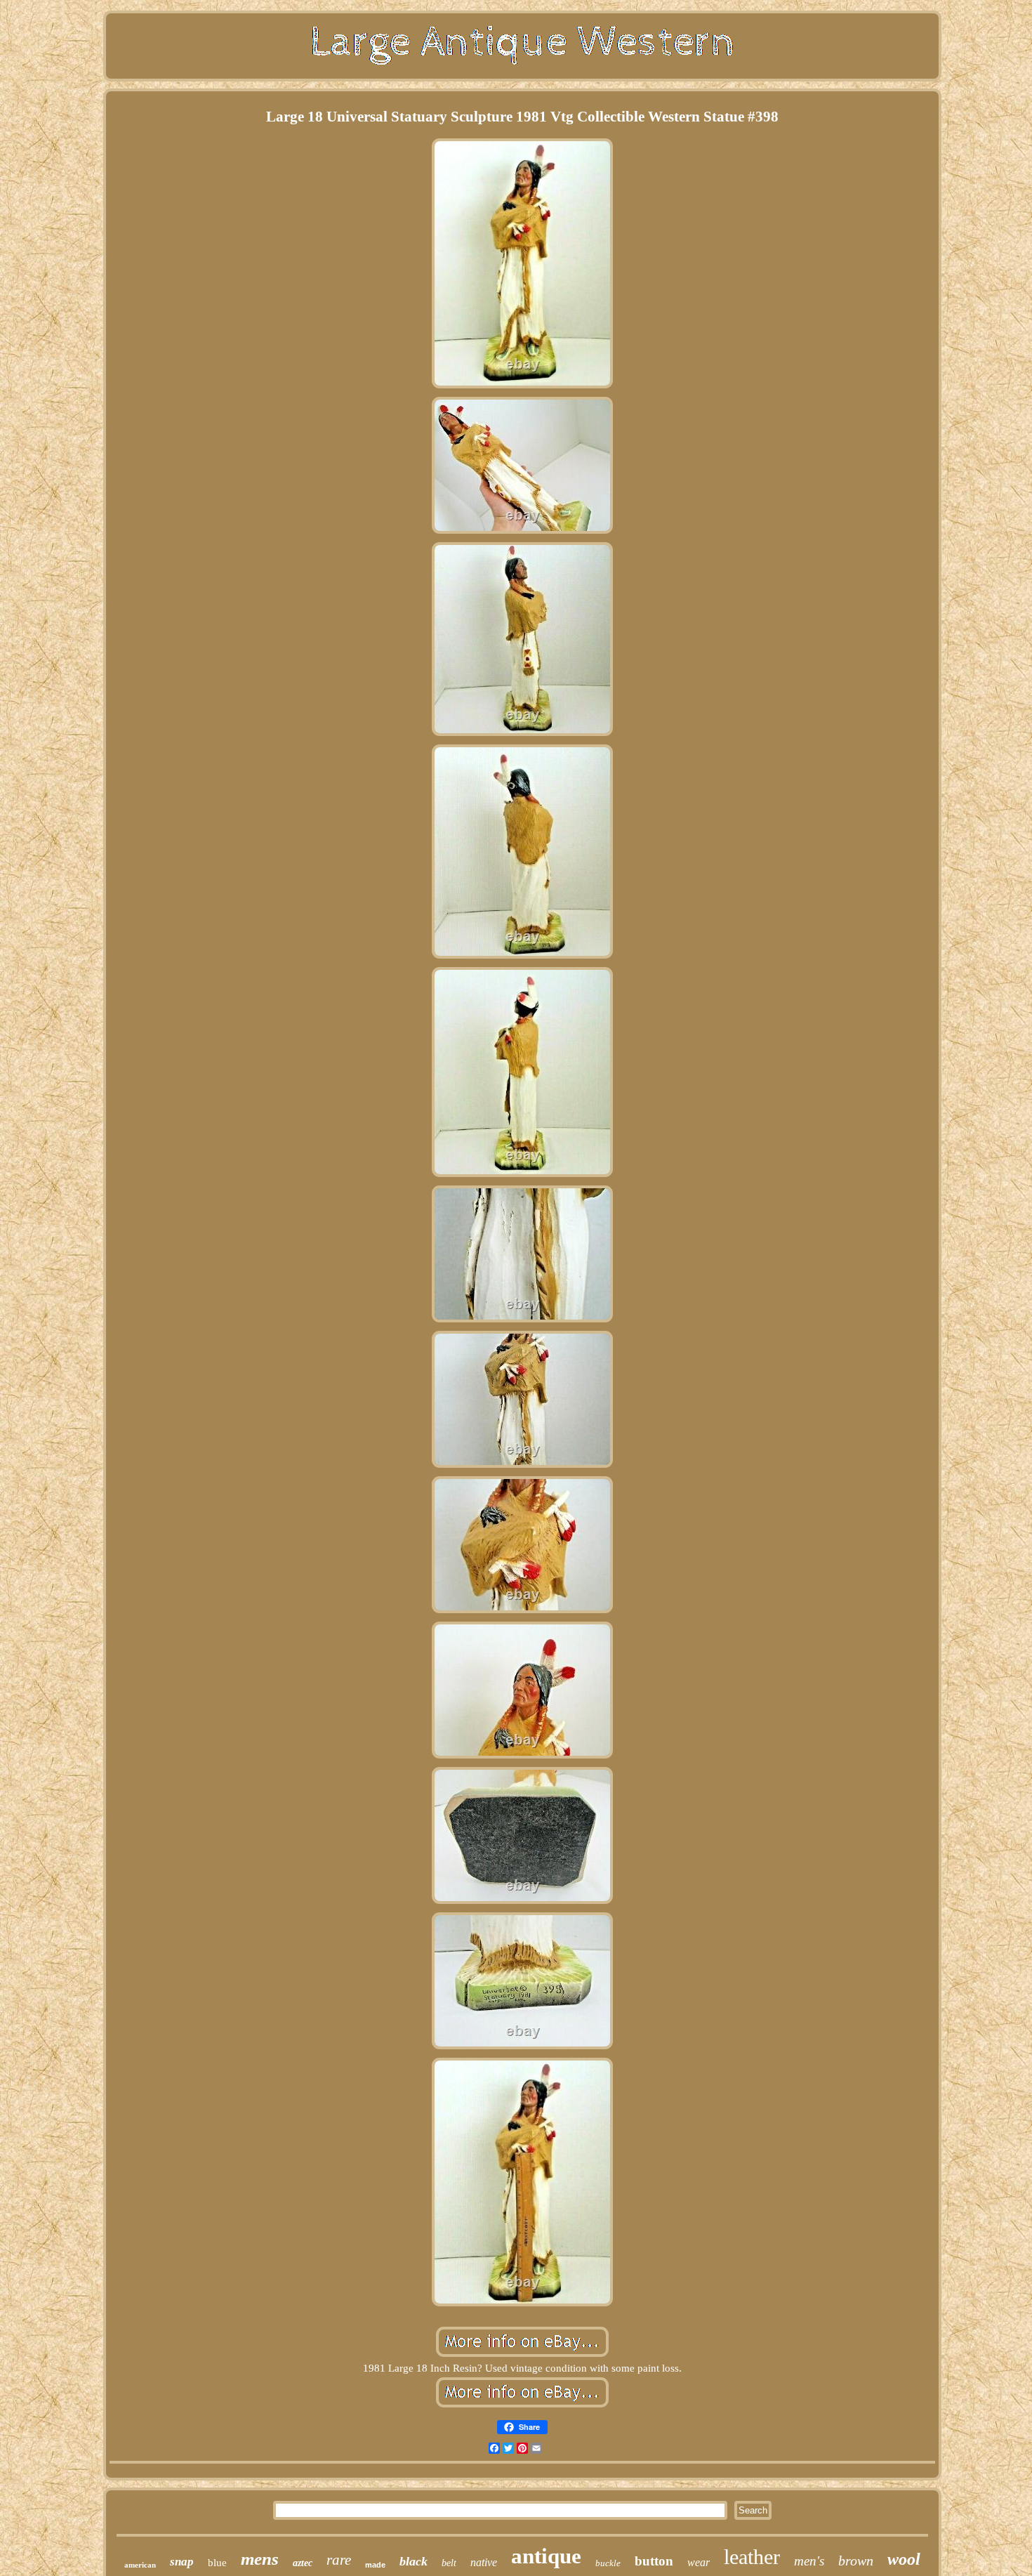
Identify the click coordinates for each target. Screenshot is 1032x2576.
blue (217, 2563)
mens (260, 2559)
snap (182, 2562)
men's (809, 2561)
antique (546, 2556)
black (414, 2561)
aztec (303, 2563)
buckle (608, 2563)
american (140, 2565)
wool (904, 2559)
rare (339, 2560)
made (375, 2565)
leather (752, 2557)
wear (699, 2562)
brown (856, 2561)
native (484, 2562)
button (654, 2561)
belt (449, 2563)
